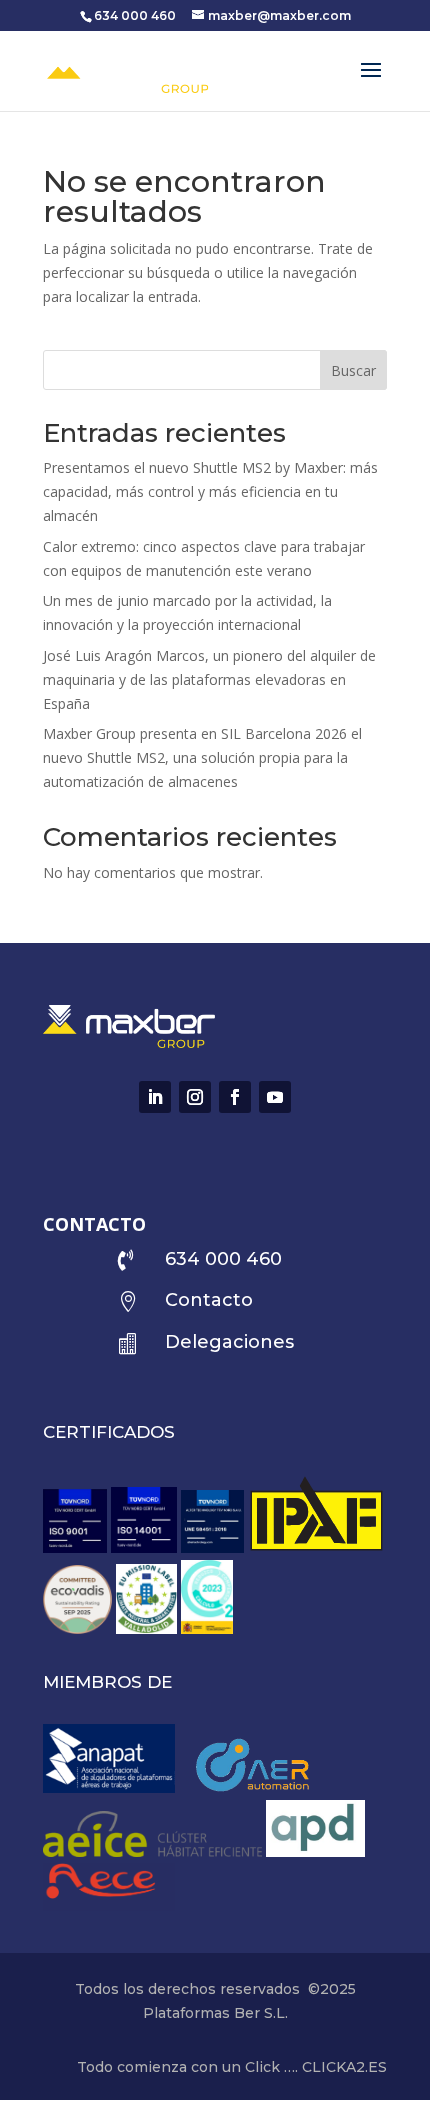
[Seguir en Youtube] (275, 1097)
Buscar (353, 370)
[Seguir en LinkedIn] (155, 1097)
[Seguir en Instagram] (195, 1097)
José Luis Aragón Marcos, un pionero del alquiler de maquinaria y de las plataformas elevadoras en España (209, 679)
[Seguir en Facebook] (235, 1097)
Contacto (209, 1300)
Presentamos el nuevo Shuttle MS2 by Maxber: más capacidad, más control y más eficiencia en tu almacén (210, 491)
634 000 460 (135, 15)
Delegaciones (229, 1342)
